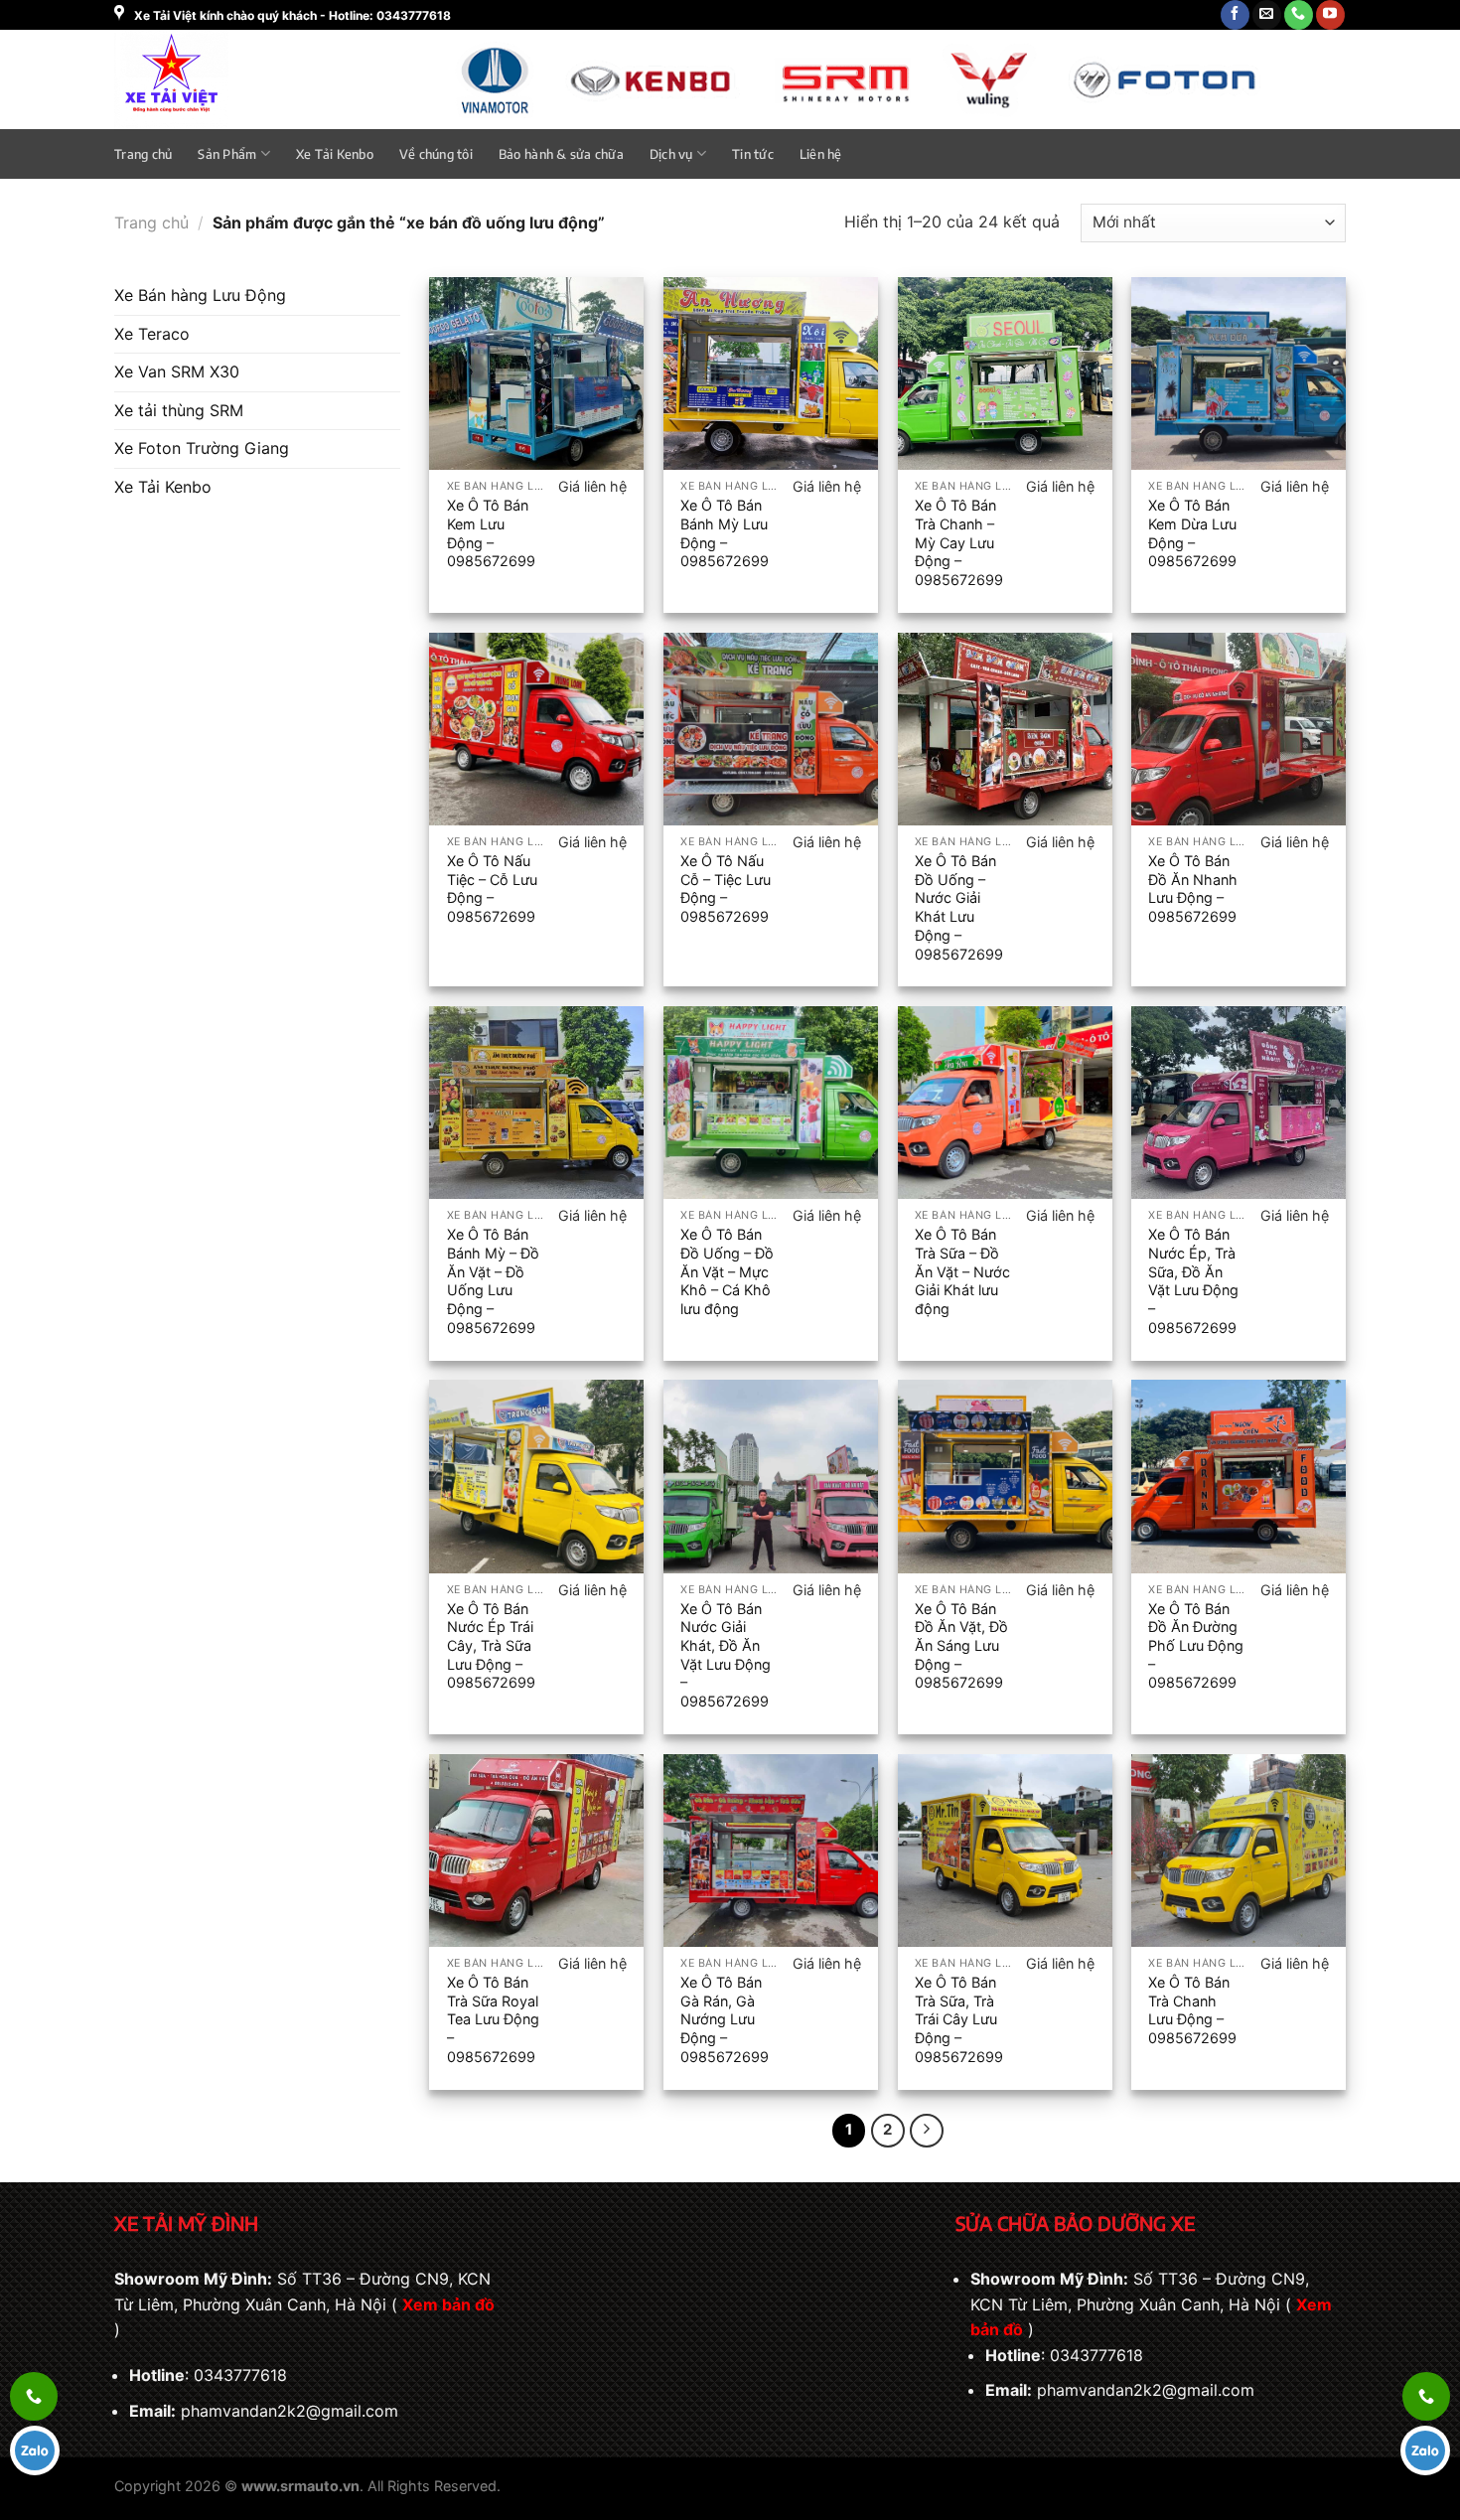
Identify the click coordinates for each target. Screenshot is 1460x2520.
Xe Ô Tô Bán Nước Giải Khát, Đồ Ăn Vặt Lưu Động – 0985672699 (726, 1655)
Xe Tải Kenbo (335, 154)
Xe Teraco (152, 334)
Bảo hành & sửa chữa (561, 154)
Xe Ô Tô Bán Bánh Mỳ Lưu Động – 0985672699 (725, 533)
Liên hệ (821, 154)
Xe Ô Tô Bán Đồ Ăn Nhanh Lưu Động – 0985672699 (1193, 889)
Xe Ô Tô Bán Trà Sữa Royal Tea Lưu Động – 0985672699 (493, 2019)
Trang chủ (143, 154)
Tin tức (753, 154)
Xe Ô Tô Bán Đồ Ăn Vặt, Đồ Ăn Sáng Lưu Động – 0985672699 (961, 1646)
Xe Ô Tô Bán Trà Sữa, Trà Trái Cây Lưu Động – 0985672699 (959, 2019)
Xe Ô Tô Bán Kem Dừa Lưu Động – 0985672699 (1192, 533)
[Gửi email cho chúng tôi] (1267, 15)
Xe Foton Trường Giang (202, 448)
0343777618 (240, 2375)
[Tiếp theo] (927, 2131)
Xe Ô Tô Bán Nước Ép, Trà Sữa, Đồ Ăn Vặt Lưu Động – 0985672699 (1193, 1281)
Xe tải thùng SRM (179, 410)
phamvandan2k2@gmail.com (290, 2411)
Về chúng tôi (436, 154)
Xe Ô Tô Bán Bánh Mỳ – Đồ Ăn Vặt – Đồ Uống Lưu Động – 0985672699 (493, 1281)
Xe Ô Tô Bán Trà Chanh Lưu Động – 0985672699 (1192, 2010)
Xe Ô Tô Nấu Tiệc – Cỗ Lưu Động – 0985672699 (492, 889)
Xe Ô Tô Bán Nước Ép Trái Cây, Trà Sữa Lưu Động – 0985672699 (491, 1646)
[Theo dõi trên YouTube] (1330, 15)
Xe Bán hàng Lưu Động (200, 295)
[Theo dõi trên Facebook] (1235, 15)
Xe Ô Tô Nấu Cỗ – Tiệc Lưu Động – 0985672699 (726, 889)
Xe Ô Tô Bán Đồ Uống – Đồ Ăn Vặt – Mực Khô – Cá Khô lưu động (727, 1271)
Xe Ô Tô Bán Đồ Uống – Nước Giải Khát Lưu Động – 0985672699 (959, 907)
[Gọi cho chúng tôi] (1299, 15)
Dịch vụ (671, 154)
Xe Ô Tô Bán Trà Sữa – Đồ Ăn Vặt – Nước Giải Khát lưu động (962, 1271)
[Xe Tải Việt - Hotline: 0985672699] (222, 79)
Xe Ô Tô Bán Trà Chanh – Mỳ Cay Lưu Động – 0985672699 (959, 542)
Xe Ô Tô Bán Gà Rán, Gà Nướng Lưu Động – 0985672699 (725, 2019)
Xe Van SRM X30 (177, 371)
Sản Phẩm (227, 154)
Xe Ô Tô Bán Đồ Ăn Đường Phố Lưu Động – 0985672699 (1196, 1646)
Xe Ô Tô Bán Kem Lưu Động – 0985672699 (491, 533)
